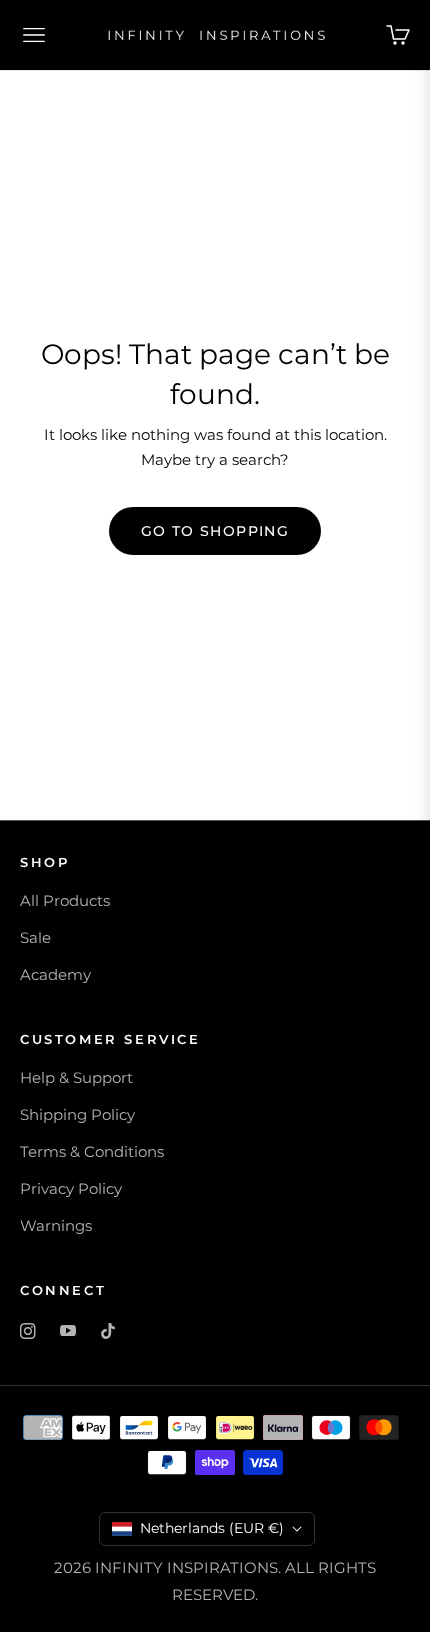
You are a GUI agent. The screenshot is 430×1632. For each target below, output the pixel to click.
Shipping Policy (77, 1114)
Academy (55, 974)
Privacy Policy (71, 1188)
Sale (35, 937)
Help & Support (76, 1077)
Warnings (56, 1225)
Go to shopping (215, 531)
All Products (65, 900)
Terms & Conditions (92, 1151)
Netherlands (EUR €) (212, 1528)
